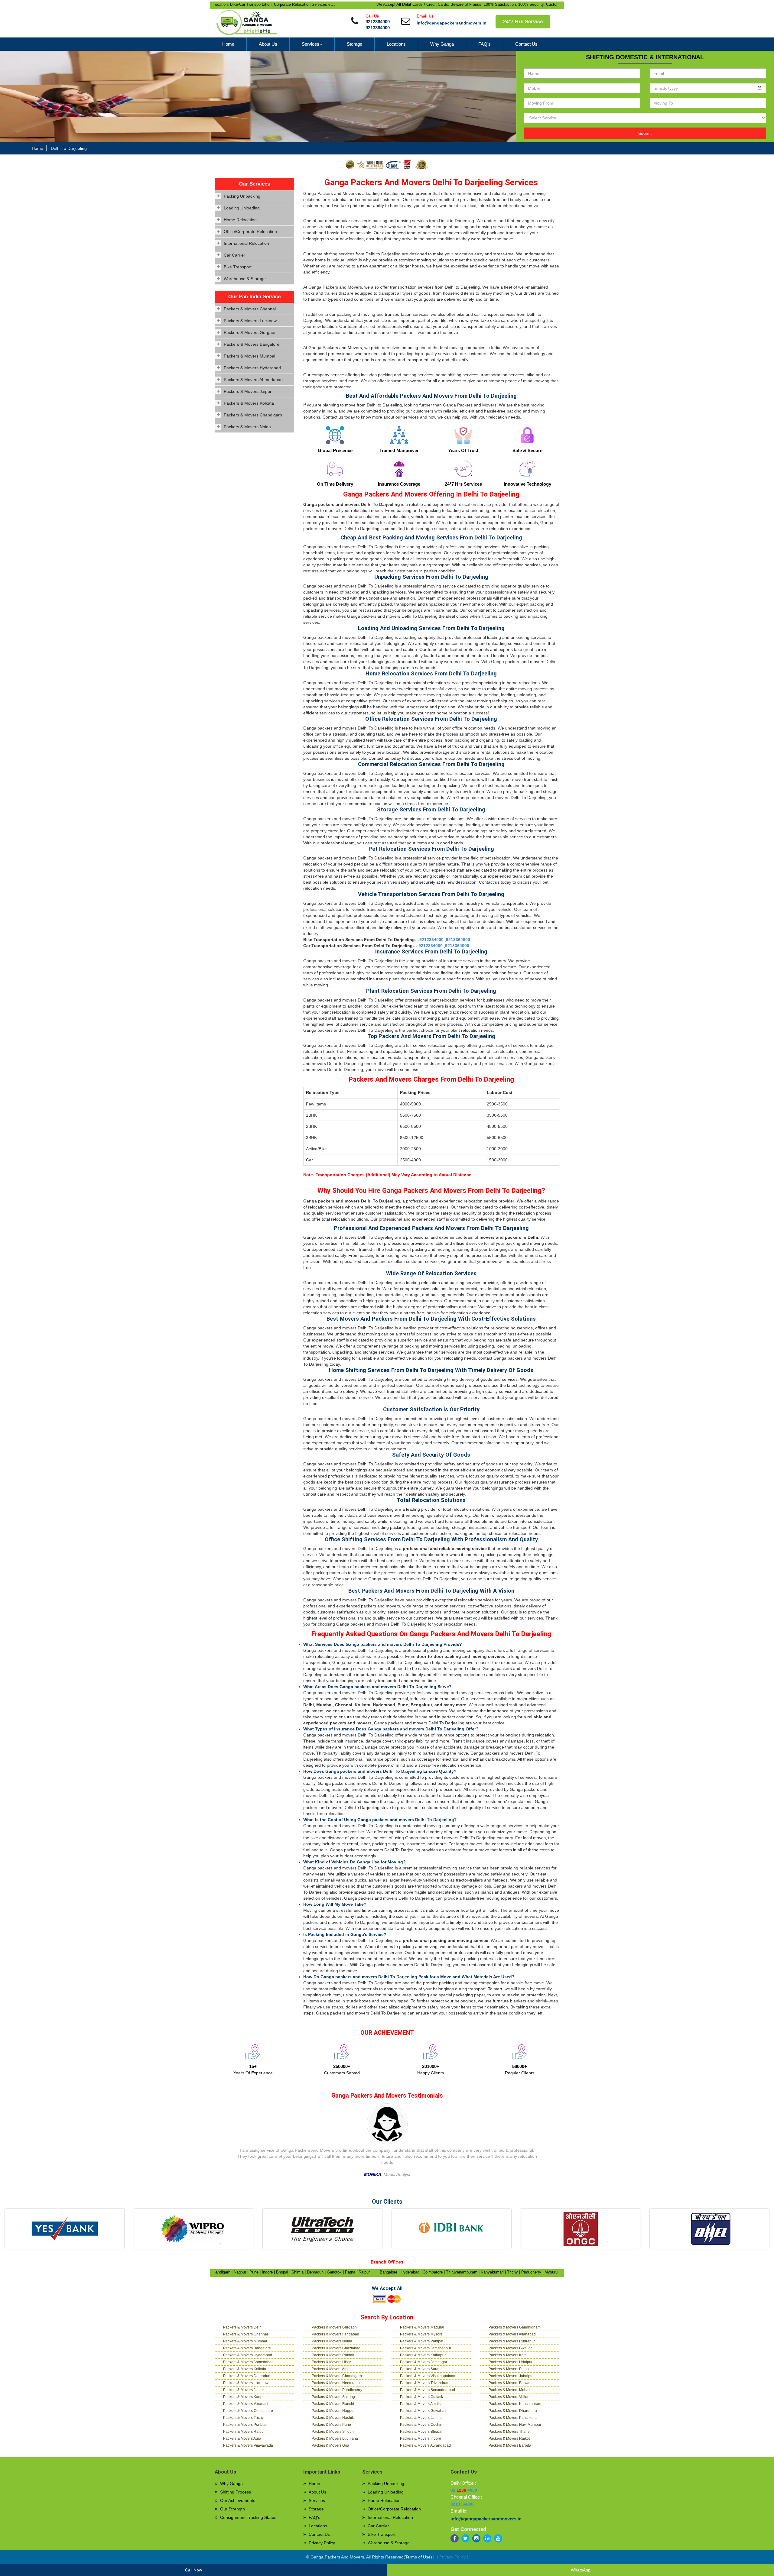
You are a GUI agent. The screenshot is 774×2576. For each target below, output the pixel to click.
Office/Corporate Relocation (250, 231)
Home (228, 44)
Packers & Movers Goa (330, 2445)
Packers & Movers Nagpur (333, 2411)
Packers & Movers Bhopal (421, 2432)
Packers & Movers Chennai (250, 309)
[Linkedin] (487, 2538)
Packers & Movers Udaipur (511, 2362)
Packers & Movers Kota (508, 2355)
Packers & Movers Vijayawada (248, 2445)
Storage (354, 44)
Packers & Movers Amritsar (422, 2404)
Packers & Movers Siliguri (333, 2432)
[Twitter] (465, 2538)
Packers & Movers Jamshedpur (426, 2348)
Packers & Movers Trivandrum (425, 2383)
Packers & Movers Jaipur (248, 391)
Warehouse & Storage (245, 279)
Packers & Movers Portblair (245, 2425)
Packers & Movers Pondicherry (337, 2390)
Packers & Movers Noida (247, 427)
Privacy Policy (322, 2543)
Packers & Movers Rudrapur (512, 2341)
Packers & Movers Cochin (421, 2425)
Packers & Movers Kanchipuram (515, 2404)
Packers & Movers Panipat (422, 2341)
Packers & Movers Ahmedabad (253, 380)
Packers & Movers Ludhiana (335, 2438)
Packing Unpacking (242, 196)
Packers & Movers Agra (242, 2438)
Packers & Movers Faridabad (335, 2334)
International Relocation (246, 243)
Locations (396, 44)
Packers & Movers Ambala (333, 2369)
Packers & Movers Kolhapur (423, 2355)
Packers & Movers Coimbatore (248, 2411)
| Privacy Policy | (452, 2557)
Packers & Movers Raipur (244, 2432)
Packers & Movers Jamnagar (424, 2362)
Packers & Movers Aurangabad (425, 2445)
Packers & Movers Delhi (243, 2327)
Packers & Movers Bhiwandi (512, 2383)
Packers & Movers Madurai (422, 2327)
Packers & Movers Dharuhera (513, 2411)
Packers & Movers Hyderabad (252, 368)
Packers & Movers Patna (509, 2369)
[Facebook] (455, 2538)
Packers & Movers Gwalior (510, 2348)
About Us (268, 44)
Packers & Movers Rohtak (333, 2355)
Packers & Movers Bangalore (252, 344)
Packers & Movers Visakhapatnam (428, 2376)
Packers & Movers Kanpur (244, 2397)
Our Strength (233, 2509)
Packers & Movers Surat (420, 2369)
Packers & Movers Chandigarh (253, 415)
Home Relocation (240, 220)
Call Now (193, 2570)
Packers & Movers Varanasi (246, 2404)
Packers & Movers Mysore (421, 2334)
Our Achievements (238, 2500)
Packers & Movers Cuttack (421, 2397)
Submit (645, 133)
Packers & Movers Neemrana (336, 2383)
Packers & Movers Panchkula (513, 2418)
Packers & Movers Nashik (333, 2418)
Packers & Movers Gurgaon (250, 332)
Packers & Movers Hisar (331, 2362)
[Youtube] (498, 2538)
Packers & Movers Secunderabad (428, 2390)
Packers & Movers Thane (509, 2432)
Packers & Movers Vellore (510, 2397)
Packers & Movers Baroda (510, 2445)
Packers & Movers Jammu (421, 2418)
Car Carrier (234, 255)
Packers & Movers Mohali (509, 2390)
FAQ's (485, 44)
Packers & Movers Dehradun (247, 2376)
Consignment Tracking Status (248, 2517)
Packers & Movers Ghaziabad (336, 2348)
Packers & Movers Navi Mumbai (515, 2425)
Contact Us (526, 44)
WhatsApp (581, 2570)
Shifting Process (236, 2492)
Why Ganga (442, 44)
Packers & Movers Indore (421, 2438)
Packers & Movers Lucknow (250, 321)
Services (311, 44)
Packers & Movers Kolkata (249, 403)
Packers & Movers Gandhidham (515, 2327)
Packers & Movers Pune (331, 2425)
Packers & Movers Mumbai (249, 356)
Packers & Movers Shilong (333, 2397)
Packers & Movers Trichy (243, 2418)
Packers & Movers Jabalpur (511, 2376)
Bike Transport (238, 267)
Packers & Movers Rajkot (509, 2438)
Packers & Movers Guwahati (423, 2411)
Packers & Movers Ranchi (333, 2404)
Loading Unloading (242, 208)
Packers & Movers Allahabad (512, 2334)
